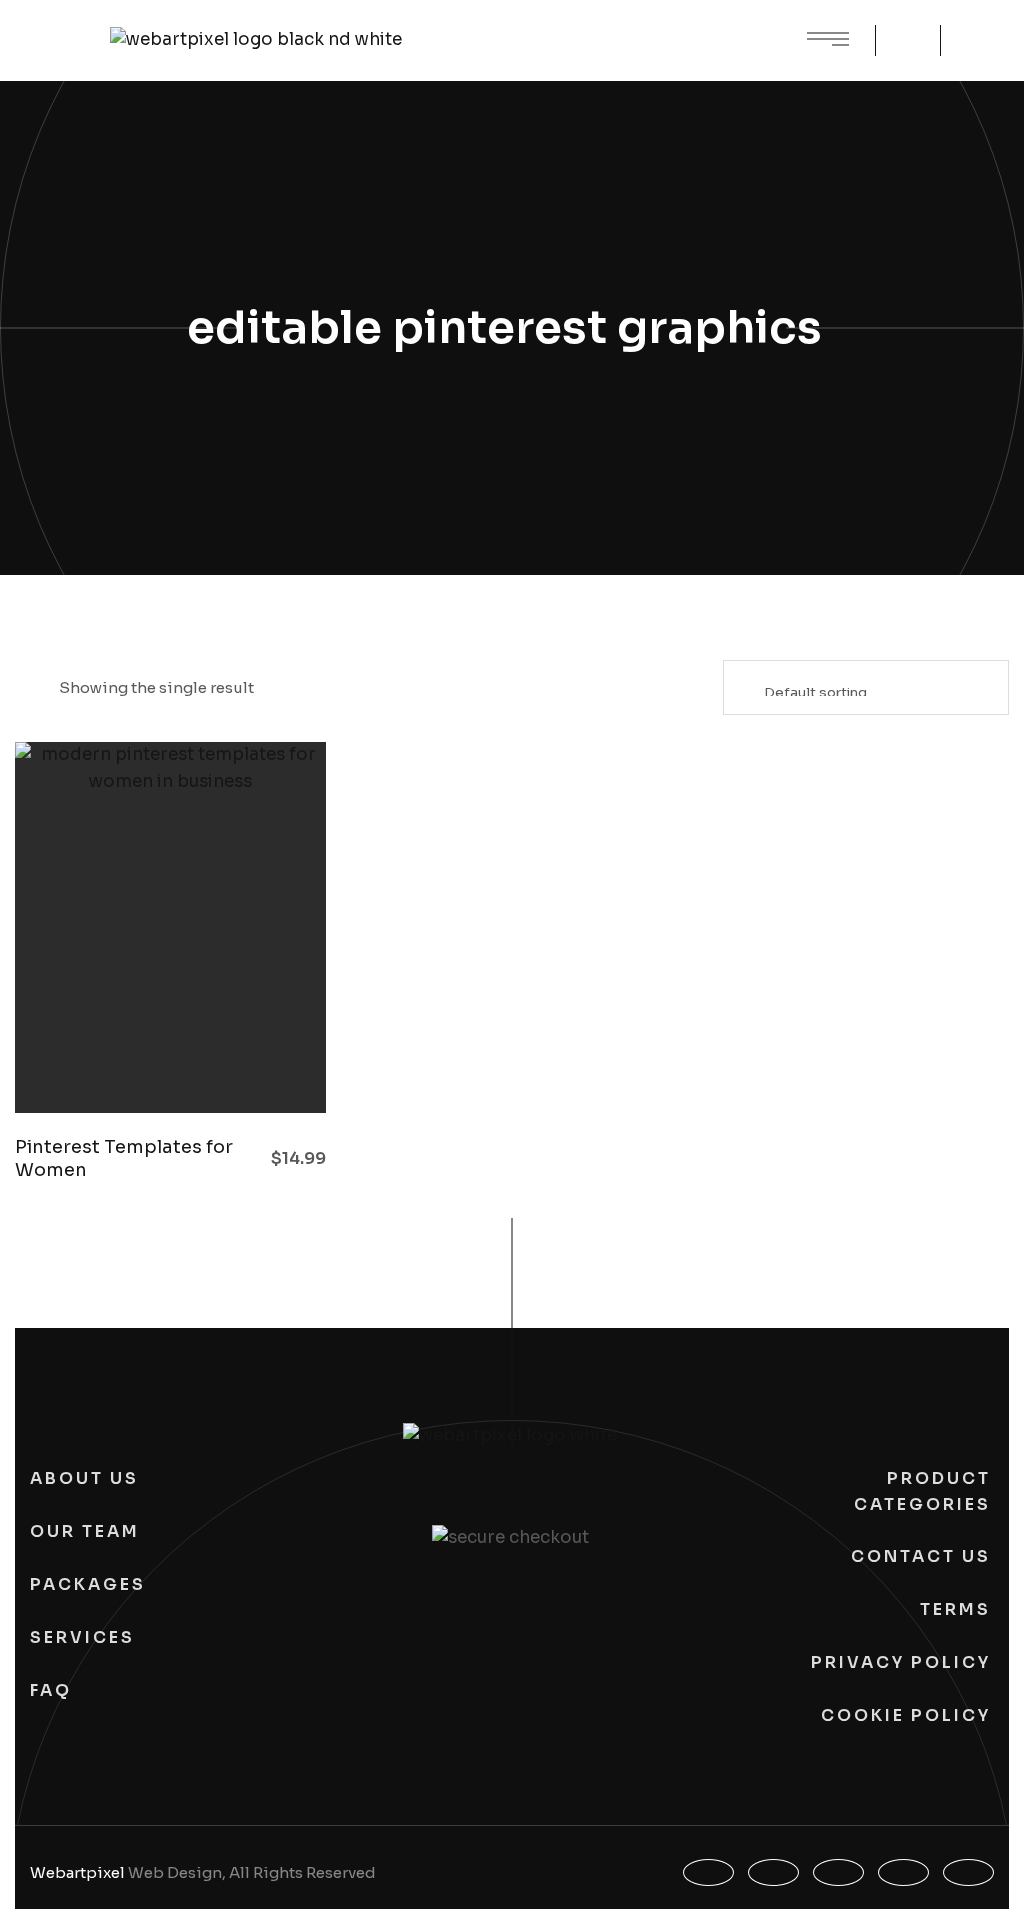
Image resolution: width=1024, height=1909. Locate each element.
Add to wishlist (210, 1063)
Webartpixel (77, 1872)
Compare (155, 1063)
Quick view (100, 1063)
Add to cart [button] (265, 1063)
